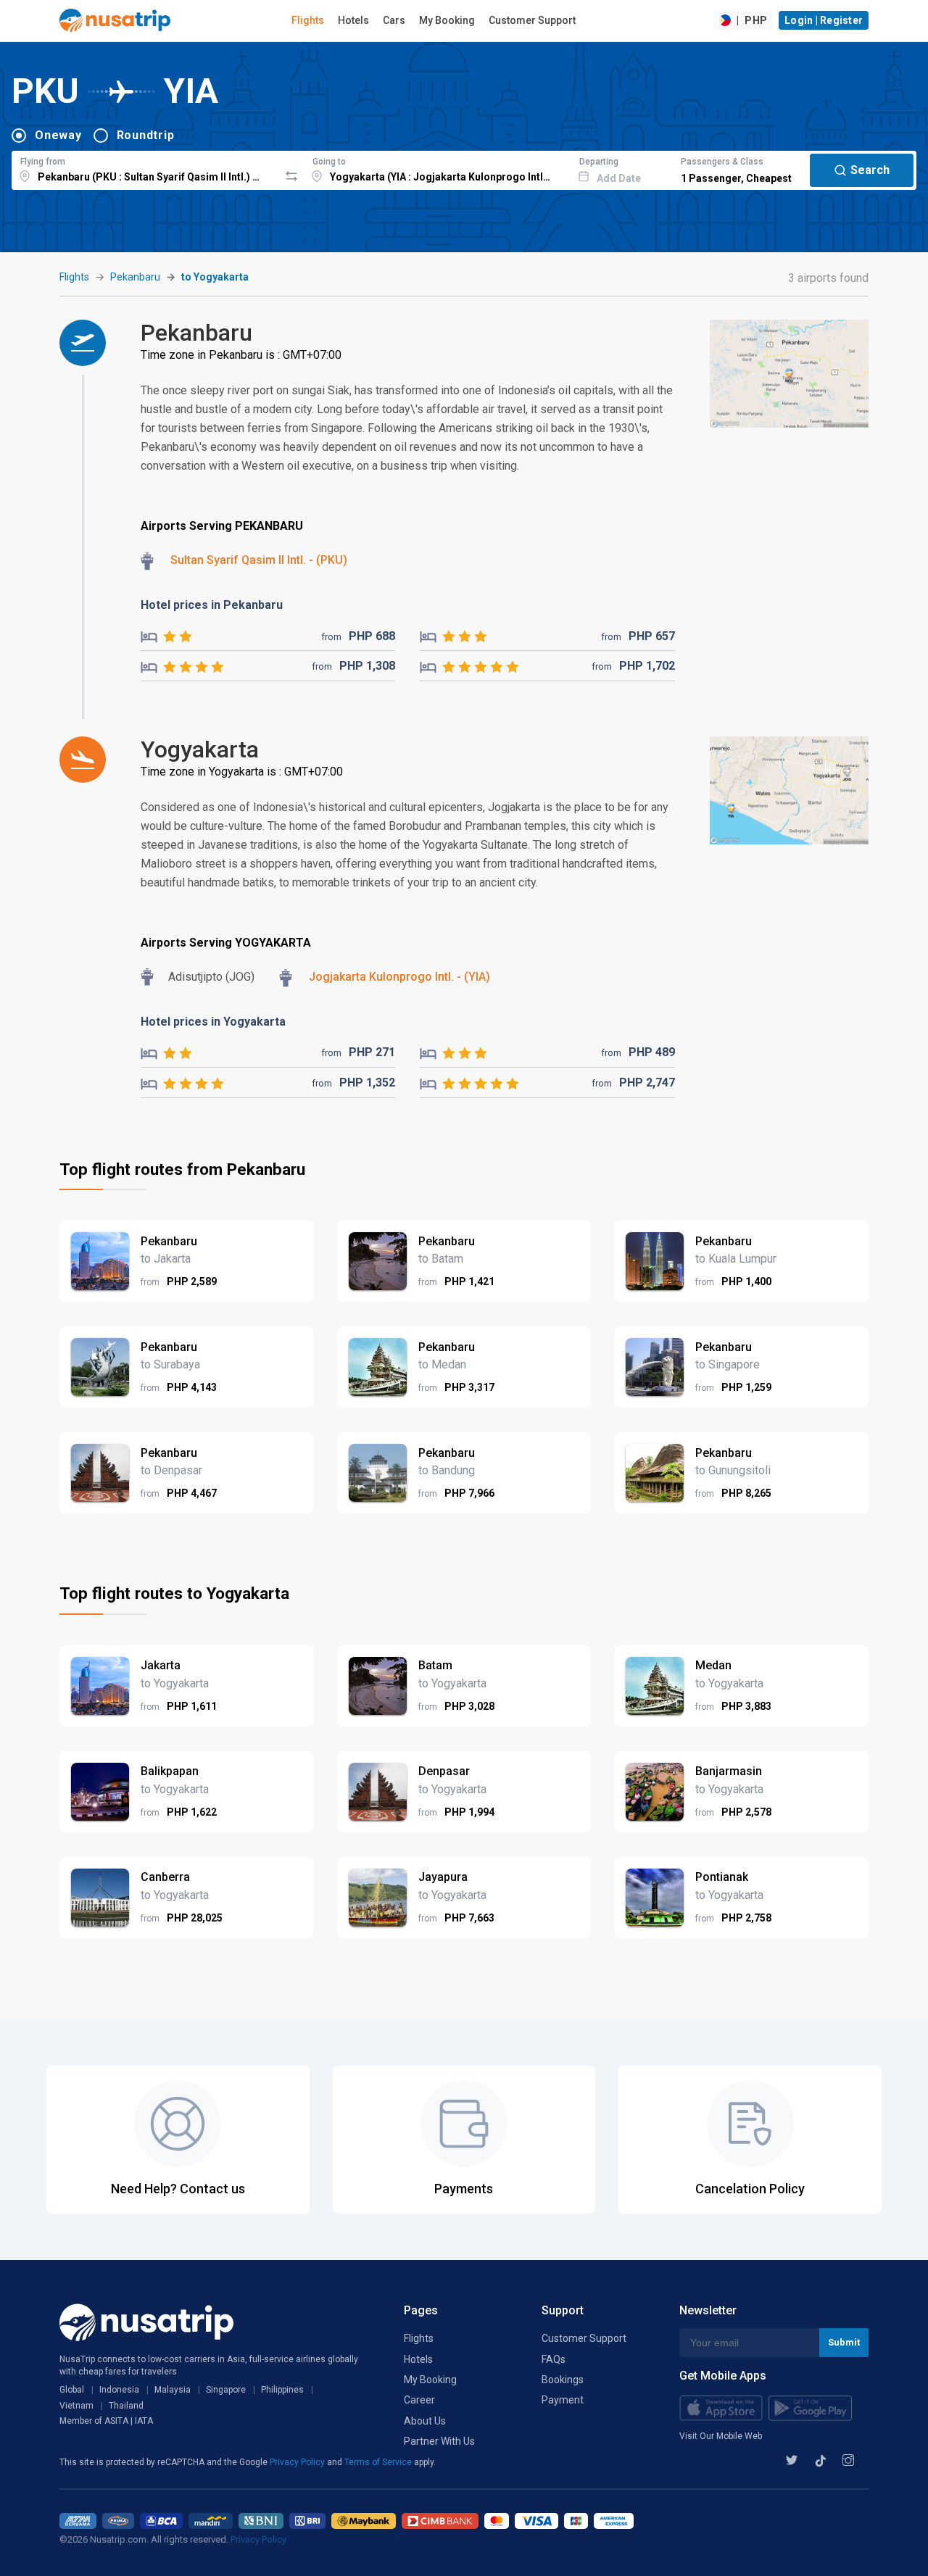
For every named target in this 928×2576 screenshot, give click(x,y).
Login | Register (824, 20)
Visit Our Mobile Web (721, 2436)
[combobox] (145, 168)
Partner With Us (439, 2441)
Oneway (58, 135)
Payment (563, 2400)
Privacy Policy (298, 2462)
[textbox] (145, 168)
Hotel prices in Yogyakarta (213, 1022)
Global (72, 2390)
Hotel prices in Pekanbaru (212, 605)
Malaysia (173, 2390)
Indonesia (119, 2390)
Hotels (353, 20)
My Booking (447, 20)
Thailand (126, 2406)
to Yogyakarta (215, 277)
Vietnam (76, 2406)
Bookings (563, 2380)
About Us (425, 2421)
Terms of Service (379, 2462)
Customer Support (532, 20)
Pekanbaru (135, 277)
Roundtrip (146, 135)
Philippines (282, 2390)
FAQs (554, 2359)
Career (419, 2400)
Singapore (226, 2390)
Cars (394, 20)
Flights (308, 20)
